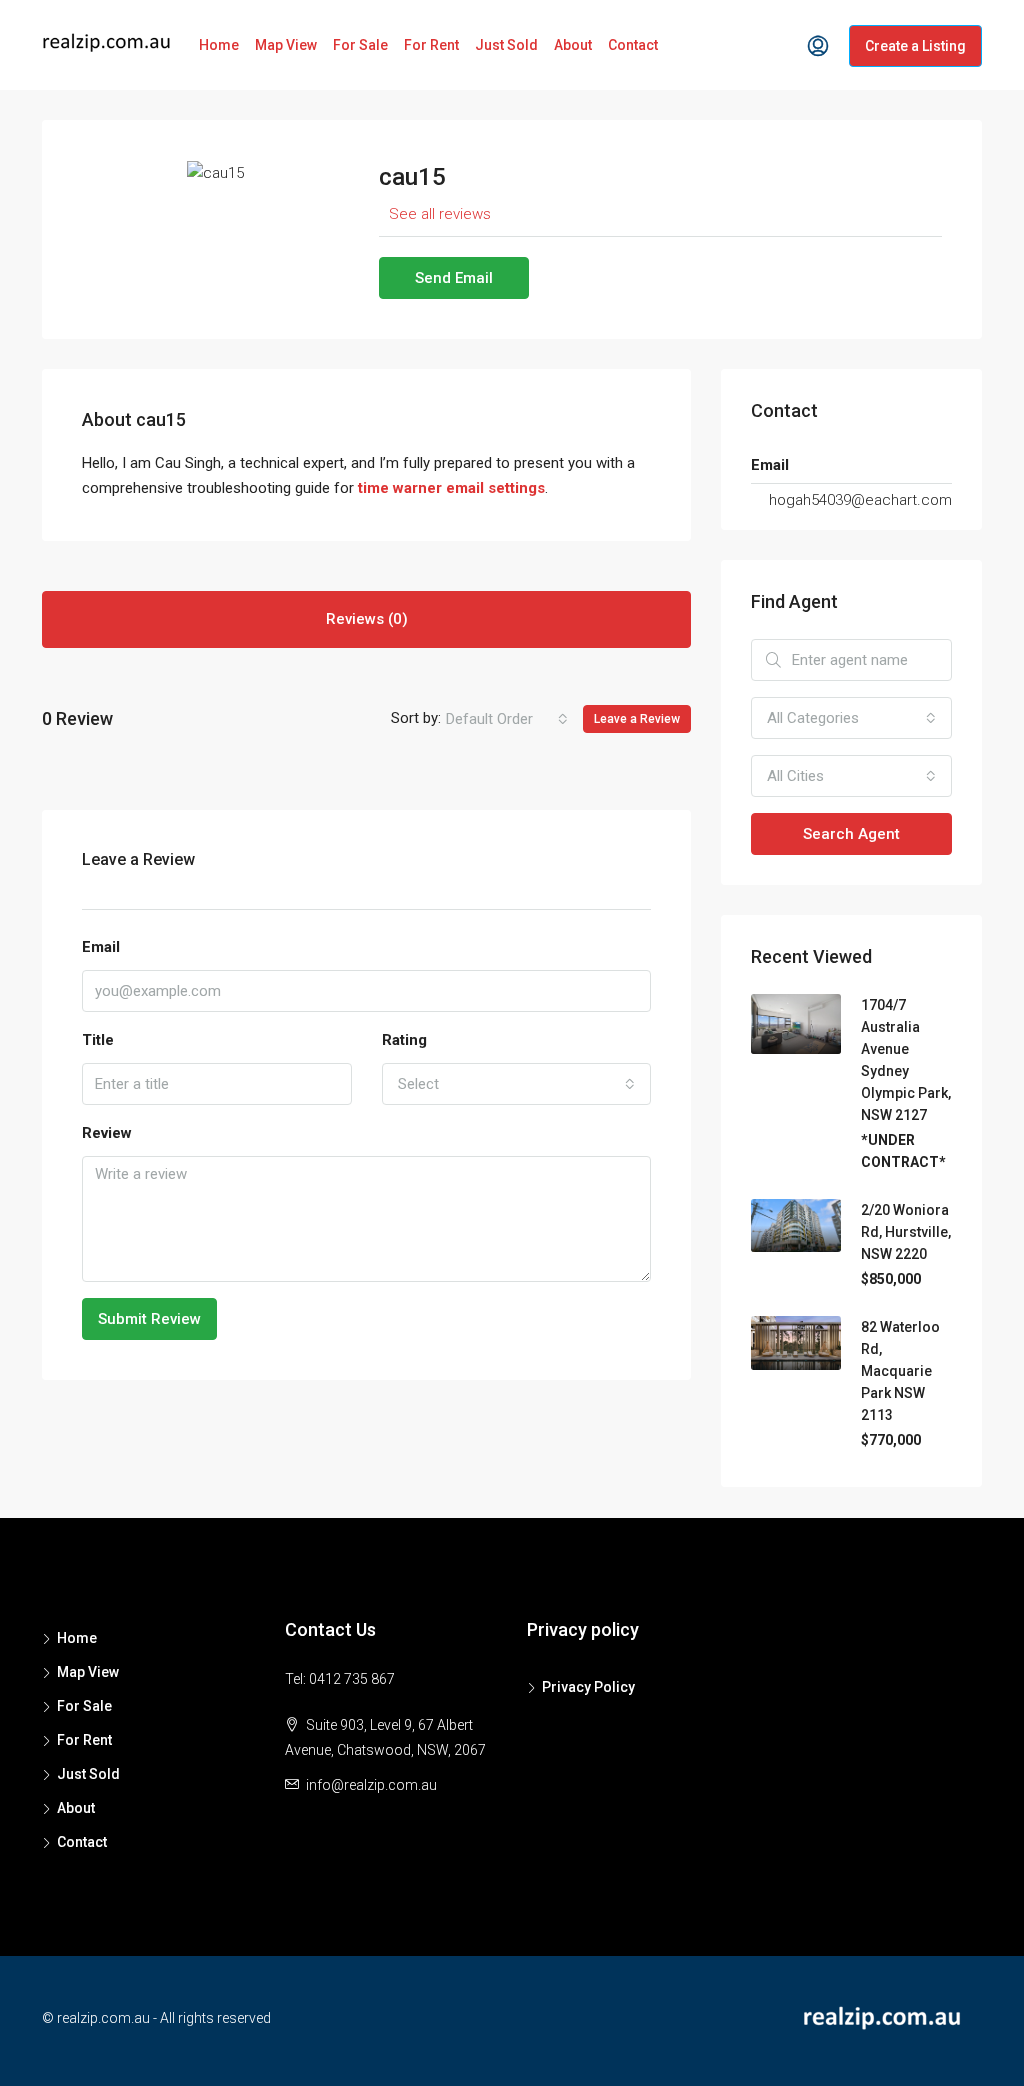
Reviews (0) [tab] (367, 619)
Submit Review (149, 1319)
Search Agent (851, 834)
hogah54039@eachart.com (860, 500)
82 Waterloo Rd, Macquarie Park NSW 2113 (900, 1371)
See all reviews (440, 214)
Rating (404, 1040)
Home (219, 45)
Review (107, 1133)
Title (98, 1040)
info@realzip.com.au (371, 1785)
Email (101, 947)
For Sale (360, 45)
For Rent (431, 45)
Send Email (454, 278)
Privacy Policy (588, 1687)
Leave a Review (637, 719)
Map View (286, 45)
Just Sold (506, 45)
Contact (633, 45)
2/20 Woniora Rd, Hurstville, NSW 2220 (906, 1232)
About (573, 45)
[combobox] (507, 719)
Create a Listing (915, 46)
